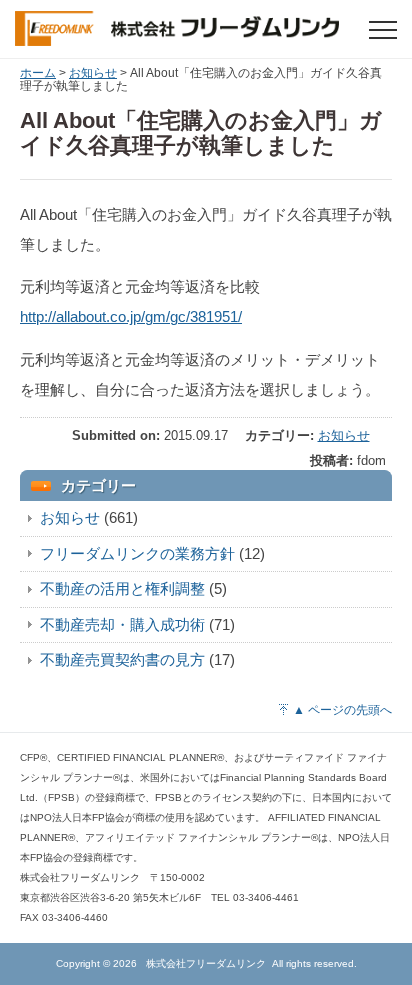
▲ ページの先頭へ (342, 710)
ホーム (38, 73)
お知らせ (93, 73)
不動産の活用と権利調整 (122, 588)
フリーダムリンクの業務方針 (137, 553)
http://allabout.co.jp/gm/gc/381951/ (131, 316)
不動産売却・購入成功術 (122, 624)
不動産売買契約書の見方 (122, 659)
